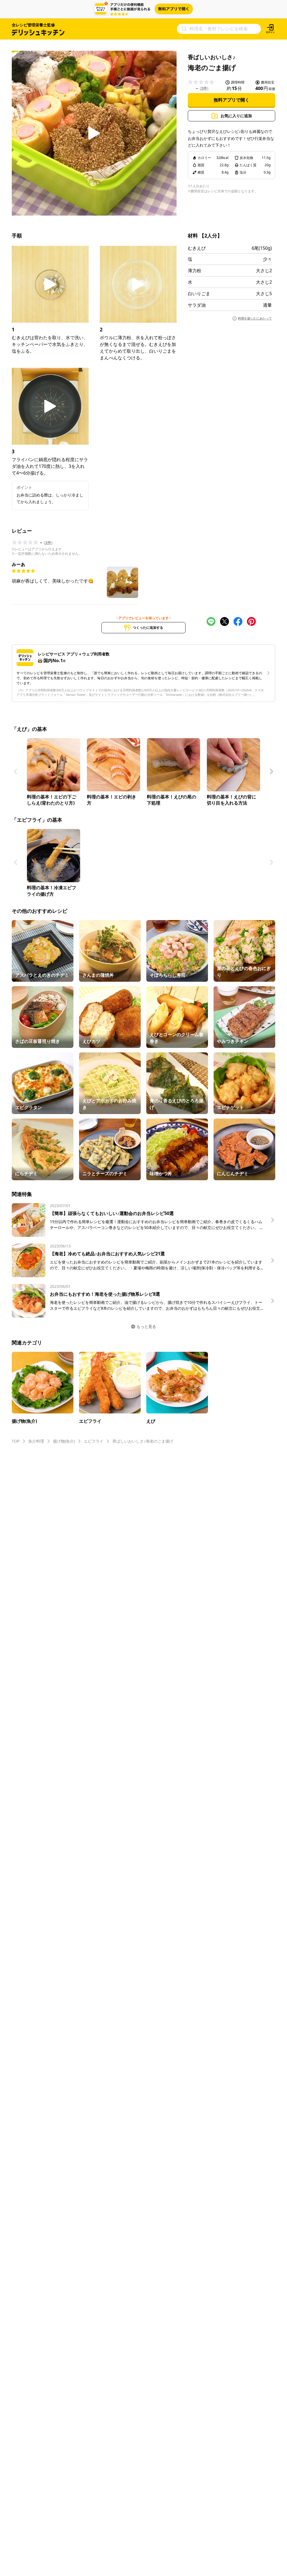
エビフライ (94, 1441)
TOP (16, 1441)
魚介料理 (36, 1441)
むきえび (197, 248)
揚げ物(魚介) (64, 1441)
